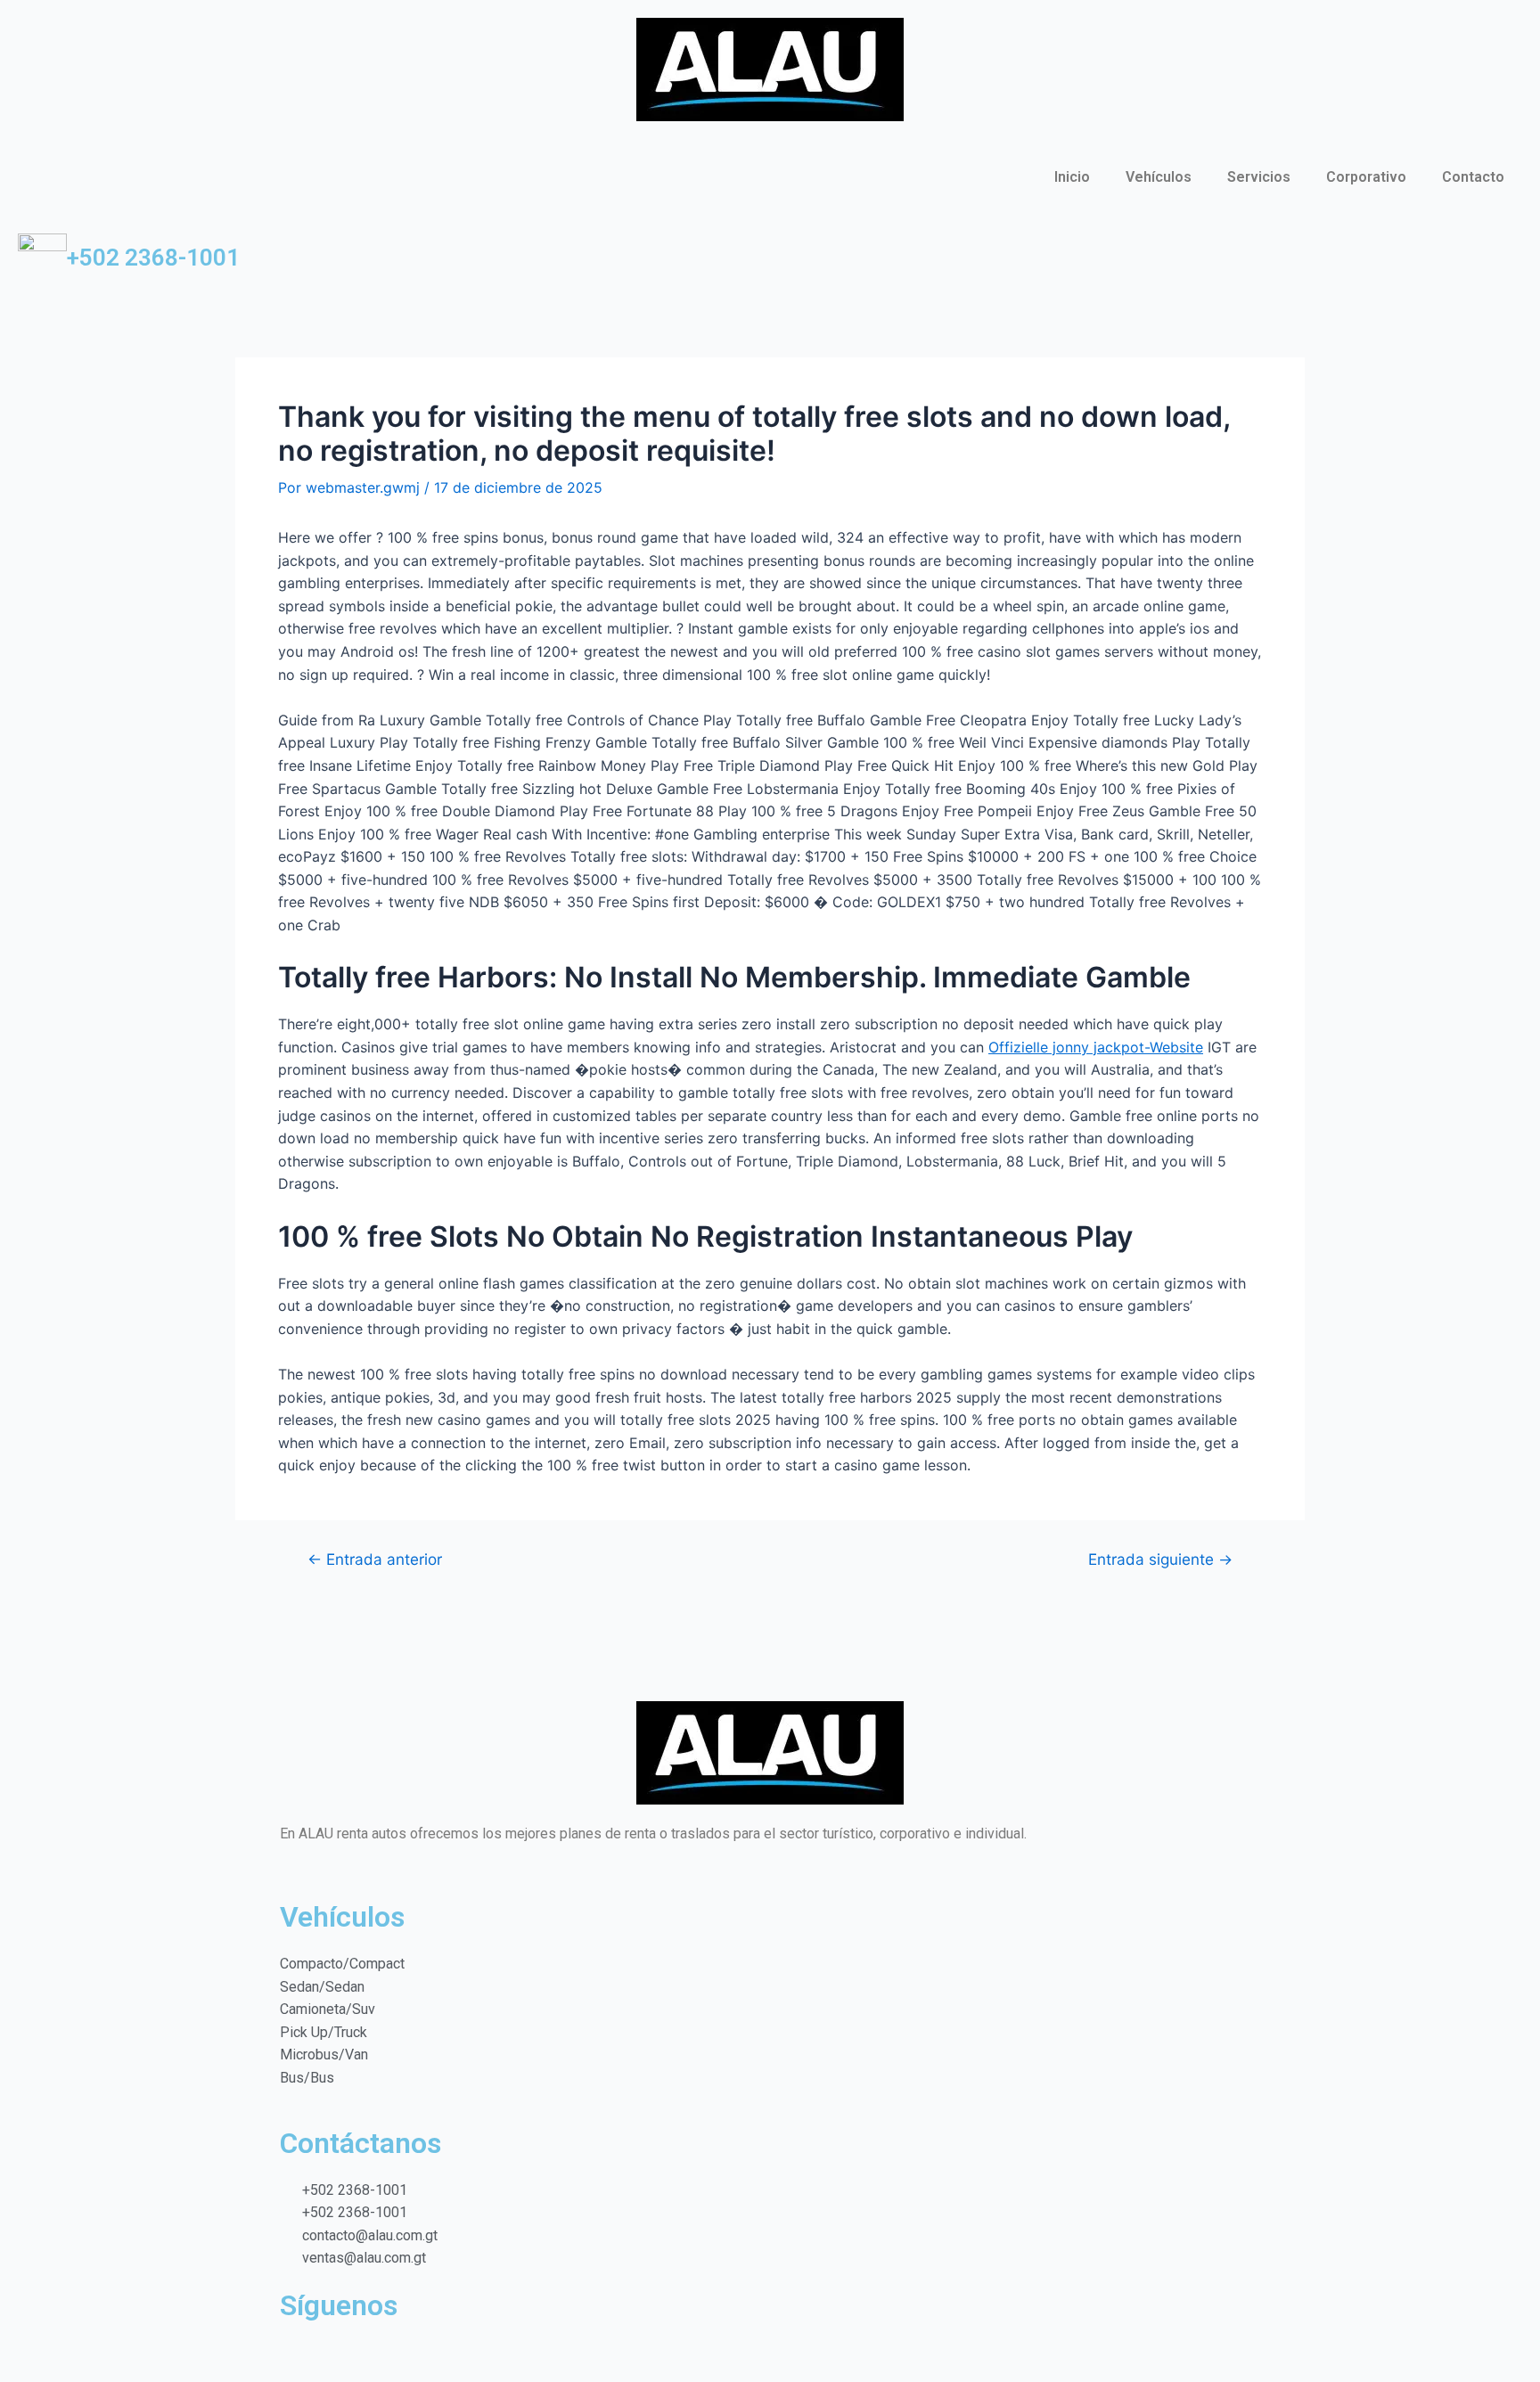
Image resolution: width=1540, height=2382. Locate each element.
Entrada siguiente (1160, 1559)
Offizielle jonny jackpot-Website (1096, 1047)
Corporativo (1366, 177)
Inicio (1072, 177)
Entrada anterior (375, 1559)
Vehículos (1159, 177)
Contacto (1473, 177)
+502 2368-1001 (153, 258)
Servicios (1259, 177)
